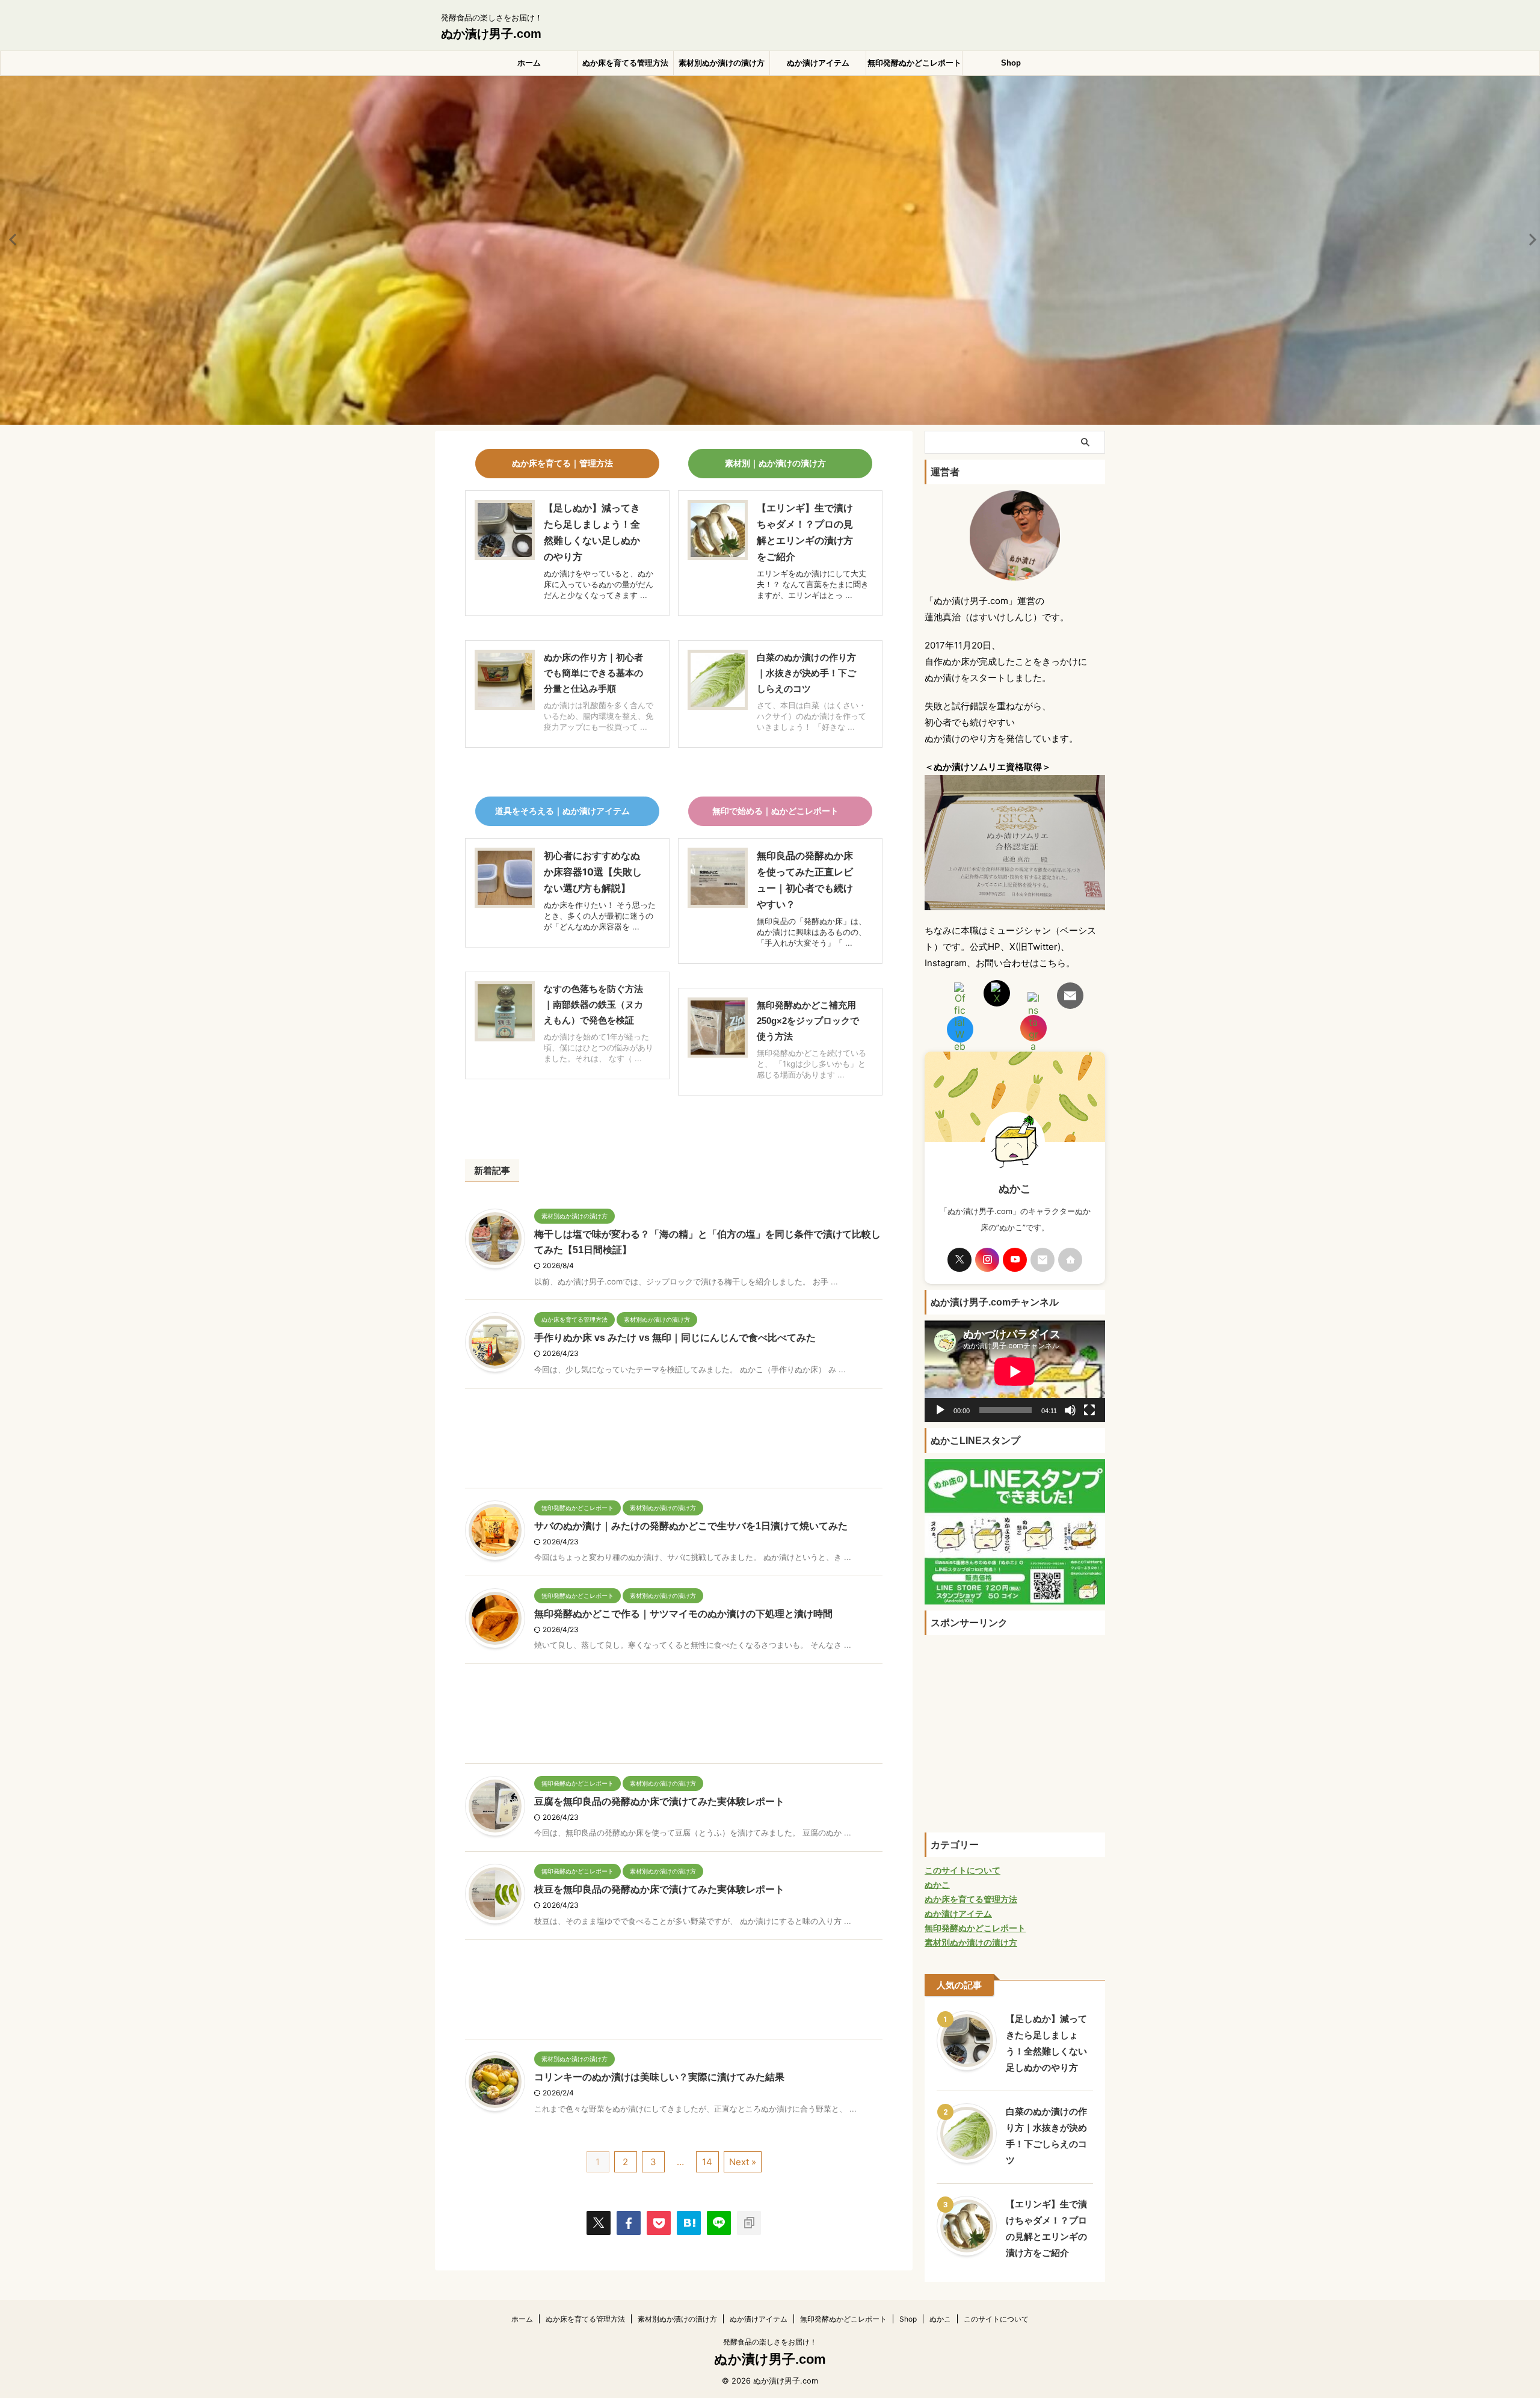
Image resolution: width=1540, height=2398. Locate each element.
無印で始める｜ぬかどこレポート (775, 811)
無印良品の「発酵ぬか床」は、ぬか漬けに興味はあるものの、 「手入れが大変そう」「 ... (812, 932)
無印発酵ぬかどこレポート (914, 63)
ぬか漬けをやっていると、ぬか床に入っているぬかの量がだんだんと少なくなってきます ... (599, 584)
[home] (1070, 1260)
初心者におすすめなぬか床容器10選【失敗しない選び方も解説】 (593, 872)
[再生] (940, 1410)
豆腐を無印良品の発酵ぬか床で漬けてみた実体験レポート (659, 1802)
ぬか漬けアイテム (818, 63)
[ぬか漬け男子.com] (689, 2223)
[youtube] (1015, 1260)
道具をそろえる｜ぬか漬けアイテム (562, 811)
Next (1529, 239)
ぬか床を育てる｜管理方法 (562, 463)
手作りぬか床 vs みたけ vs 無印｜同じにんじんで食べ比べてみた (675, 1338)
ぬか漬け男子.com (491, 34)
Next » (743, 2162)
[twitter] (599, 2223)
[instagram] (987, 1260)
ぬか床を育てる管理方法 (625, 63)
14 (707, 2162)
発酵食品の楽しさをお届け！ (770, 2342)
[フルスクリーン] (1089, 1410)
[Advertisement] (674, 1441)
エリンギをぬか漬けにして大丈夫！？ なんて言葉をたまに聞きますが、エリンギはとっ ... (813, 584)
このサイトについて (996, 2319)
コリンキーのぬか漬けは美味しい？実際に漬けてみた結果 (659, 2077)
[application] (1015, 1371)
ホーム (529, 63)
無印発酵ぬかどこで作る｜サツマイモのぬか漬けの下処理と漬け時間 (683, 1614)
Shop (1011, 63)
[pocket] (659, 2223)
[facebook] (629, 2223)
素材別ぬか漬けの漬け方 (722, 63)
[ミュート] (1070, 1410)
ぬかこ (940, 2319)
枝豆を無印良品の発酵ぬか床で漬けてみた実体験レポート (659, 1889)
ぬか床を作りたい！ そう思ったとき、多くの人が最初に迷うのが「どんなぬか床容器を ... (600, 916)
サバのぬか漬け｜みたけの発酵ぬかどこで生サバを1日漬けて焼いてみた (691, 1526)
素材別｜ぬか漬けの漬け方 (775, 463)
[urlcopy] (749, 2223)
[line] (719, 2223)
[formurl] (1043, 1260)
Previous (11, 239)
